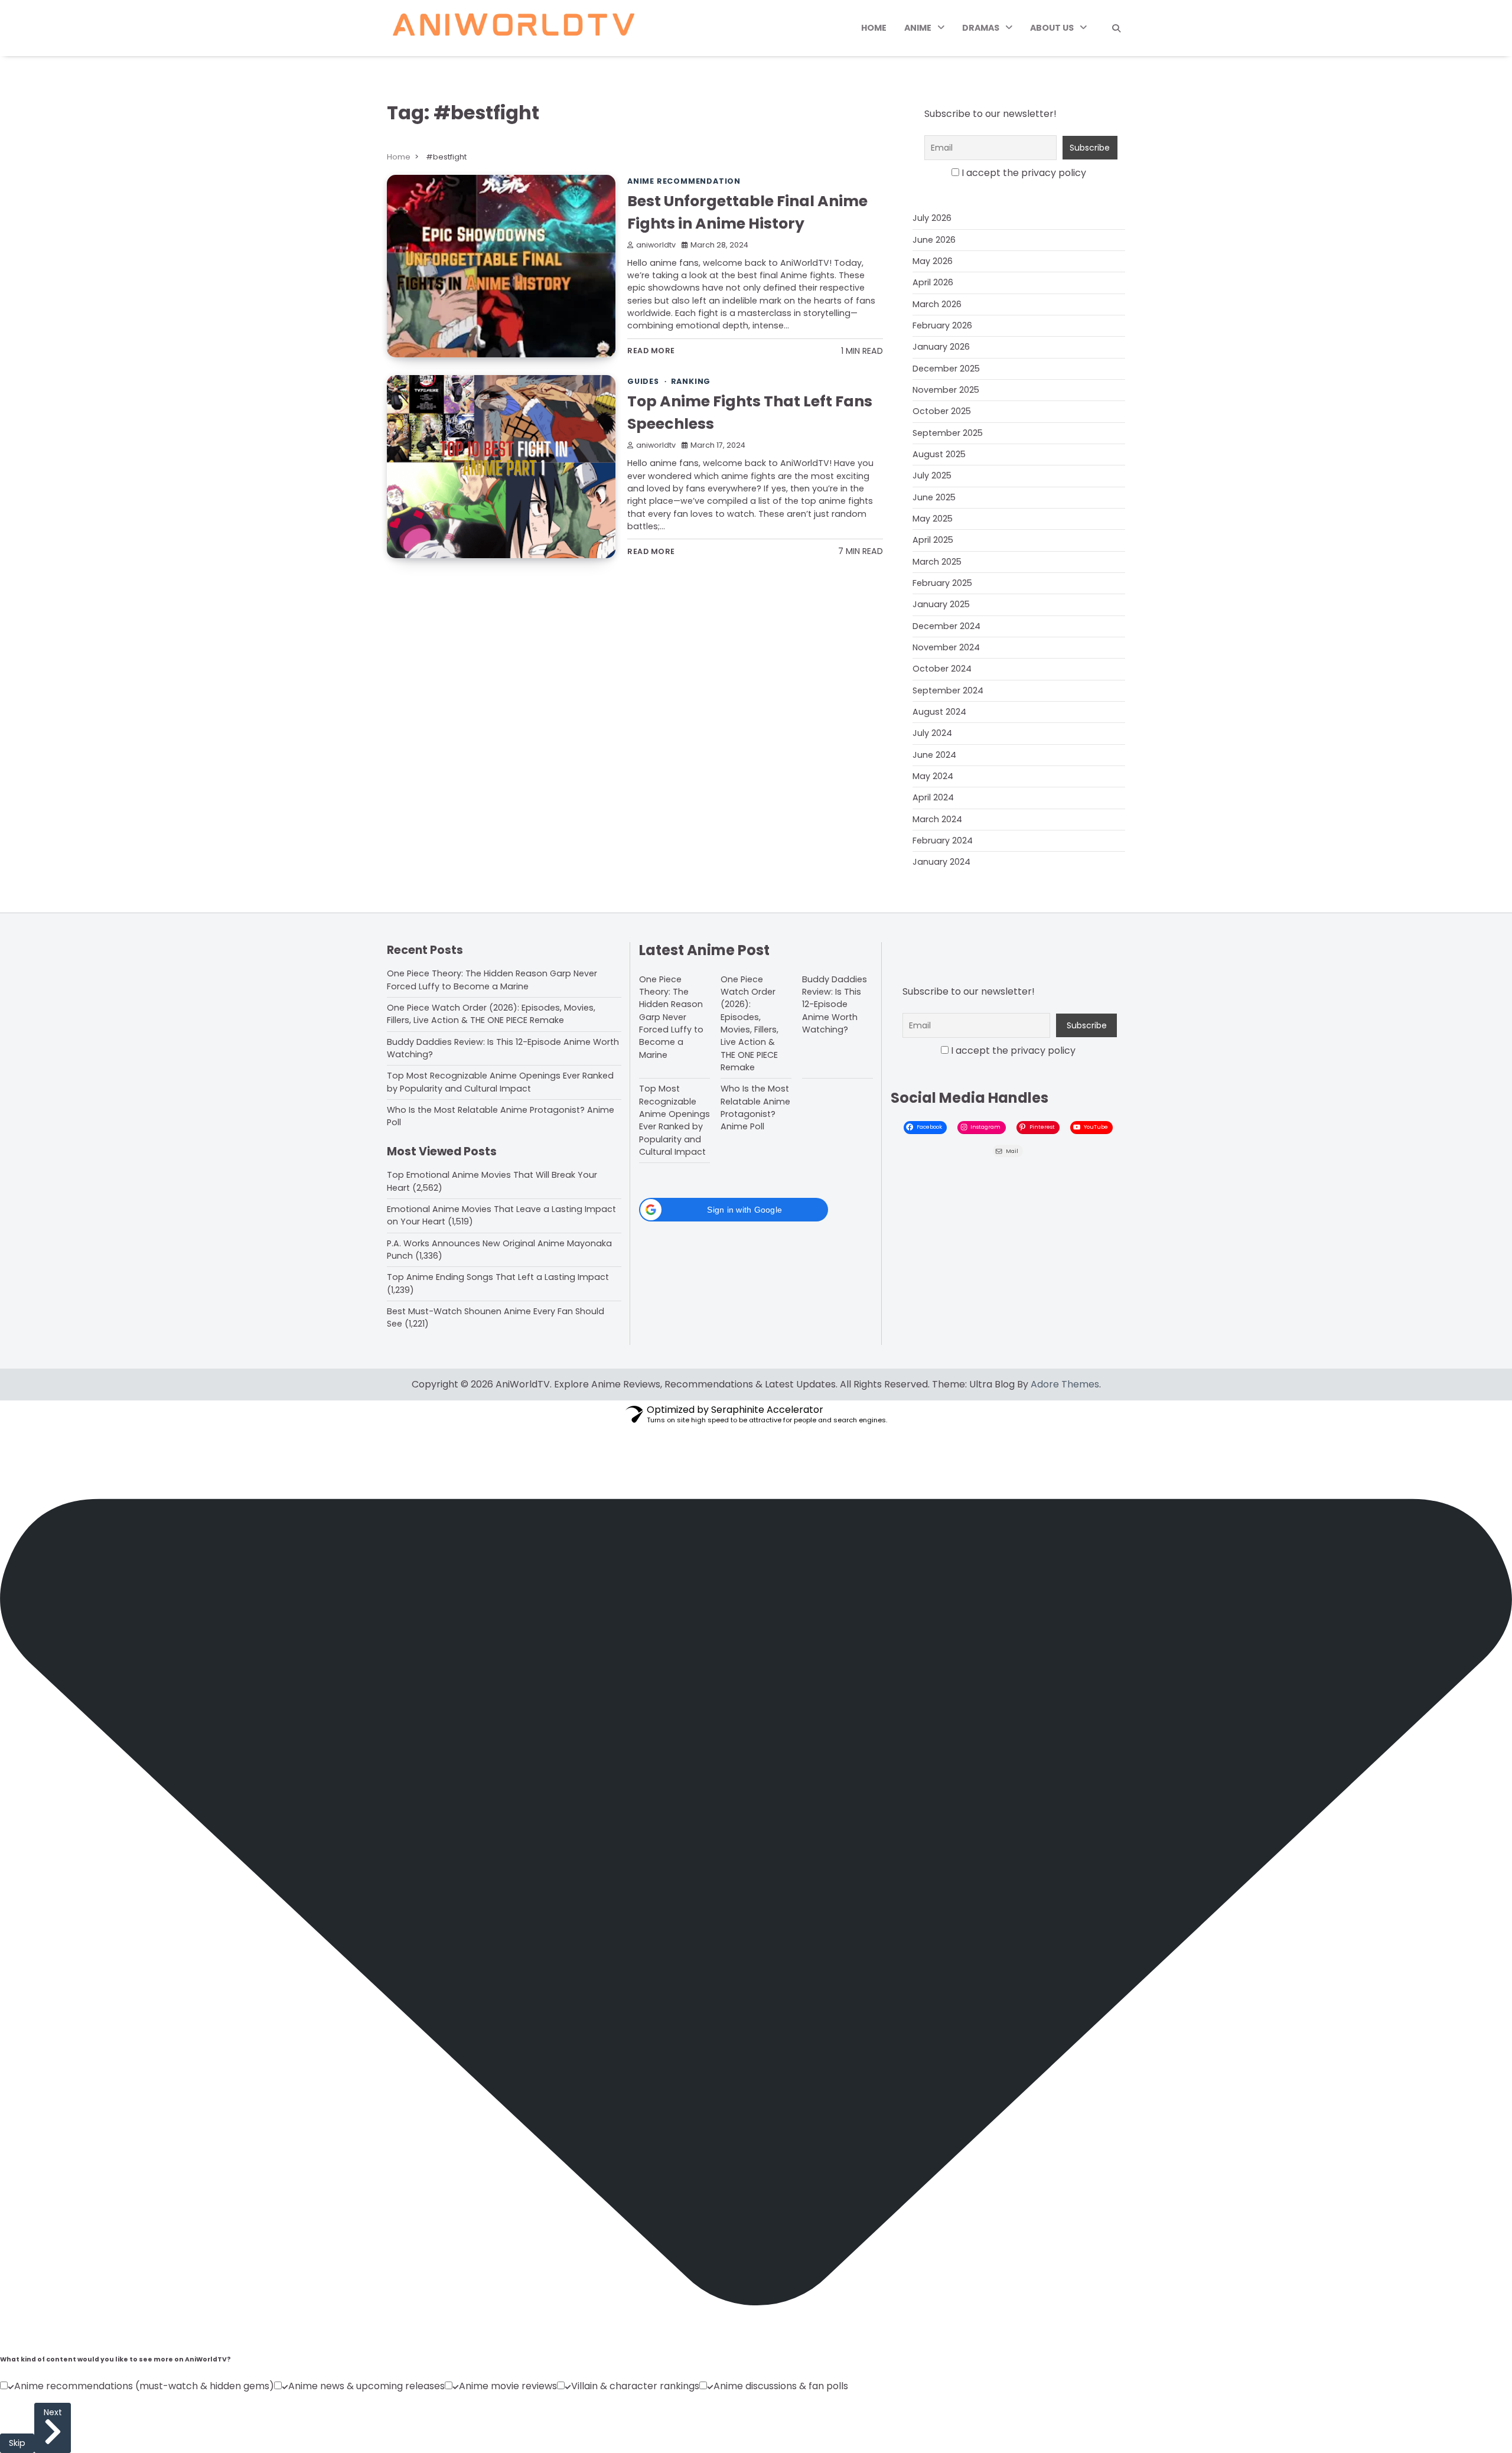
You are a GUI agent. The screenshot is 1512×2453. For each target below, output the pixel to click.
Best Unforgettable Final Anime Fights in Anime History (747, 212)
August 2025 (939, 454)
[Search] (1116, 28)
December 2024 (946, 626)
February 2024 (943, 841)
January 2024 (941, 862)
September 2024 (948, 690)
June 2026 (934, 240)
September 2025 (948, 433)
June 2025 (934, 497)
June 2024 (934, 755)
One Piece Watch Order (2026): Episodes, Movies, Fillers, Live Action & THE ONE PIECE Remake (491, 1014)
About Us (1052, 28)
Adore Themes (1065, 1384)
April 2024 (933, 797)
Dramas (981, 28)
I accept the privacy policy (1023, 173)
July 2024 (932, 733)
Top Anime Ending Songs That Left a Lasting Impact (498, 1277)
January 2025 (941, 604)
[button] (734, 1210)
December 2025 (946, 369)
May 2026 (933, 261)
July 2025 (932, 475)
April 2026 (933, 282)
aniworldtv (656, 245)
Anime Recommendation (684, 181)
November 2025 (946, 390)
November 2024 (946, 647)
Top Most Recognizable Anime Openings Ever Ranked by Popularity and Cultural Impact (500, 1082)
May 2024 (933, 776)
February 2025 (942, 583)
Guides (643, 381)
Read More (651, 351)
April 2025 (933, 540)
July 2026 (932, 218)
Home (874, 28)
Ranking (691, 381)
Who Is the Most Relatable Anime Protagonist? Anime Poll (755, 1107)
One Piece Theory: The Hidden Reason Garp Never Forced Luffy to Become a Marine (492, 980)
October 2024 (942, 669)
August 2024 (939, 712)
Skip (17, 2443)
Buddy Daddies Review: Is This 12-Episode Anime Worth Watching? (835, 1004)
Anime (918, 28)
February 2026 (942, 325)
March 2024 (937, 819)
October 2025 (942, 411)
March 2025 (937, 562)
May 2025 (933, 519)
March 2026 (937, 304)
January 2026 (941, 347)
